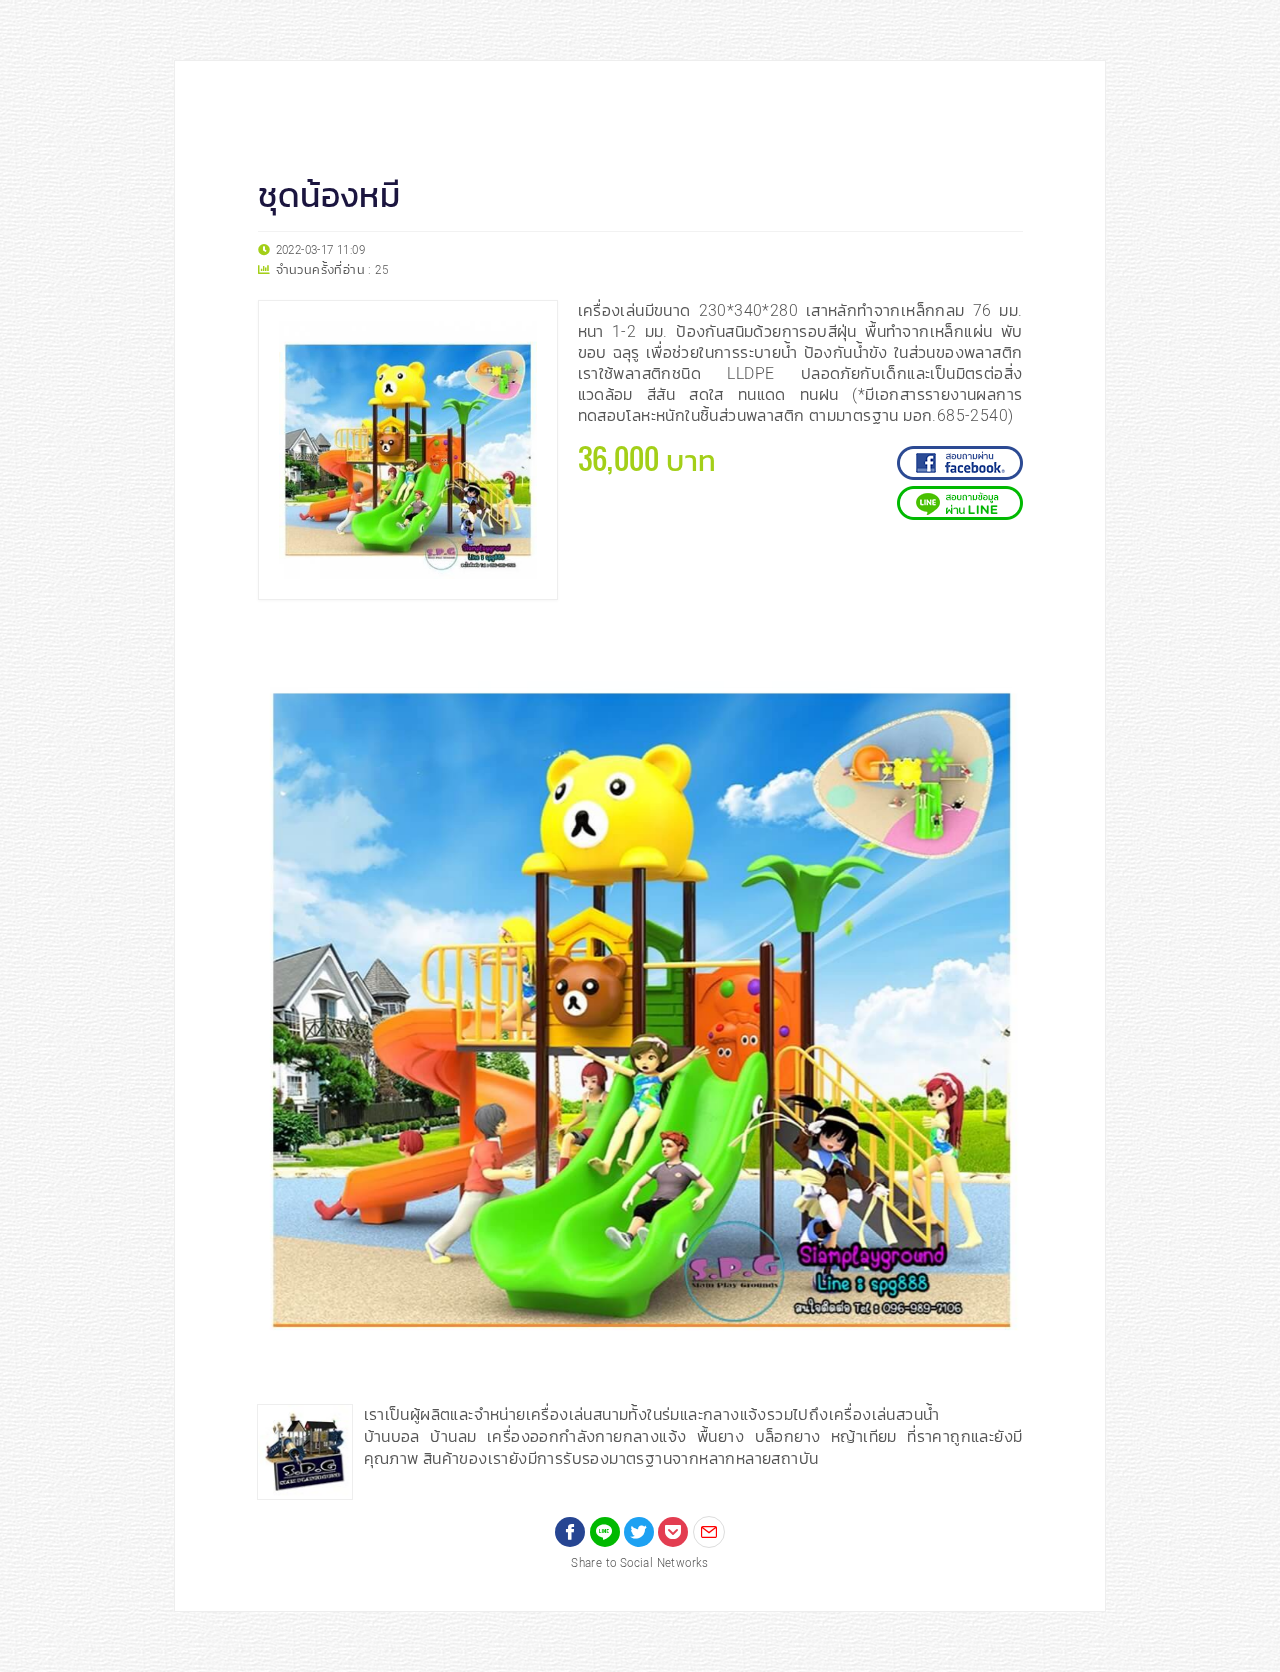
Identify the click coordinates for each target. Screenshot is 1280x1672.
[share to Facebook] (570, 1532)
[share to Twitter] (639, 1532)
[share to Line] (605, 1532)
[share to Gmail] (709, 1532)
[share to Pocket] (673, 1532)
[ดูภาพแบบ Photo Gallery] (999, 644)
